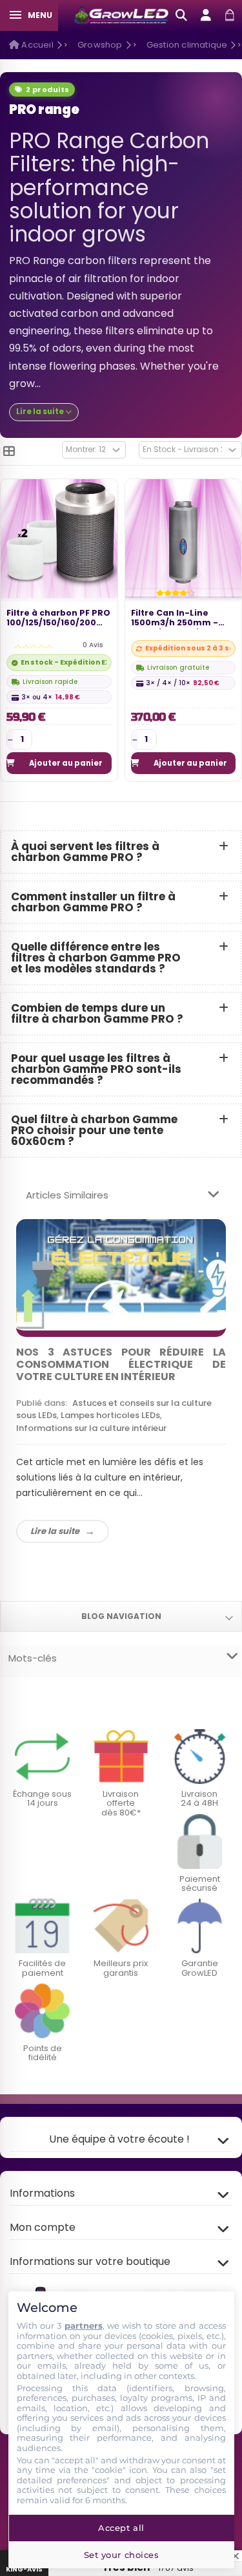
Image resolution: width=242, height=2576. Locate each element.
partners (84, 2325)
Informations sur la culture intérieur (91, 1428)
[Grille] (9, 451)
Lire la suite (55, 1531)
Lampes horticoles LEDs (110, 1415)
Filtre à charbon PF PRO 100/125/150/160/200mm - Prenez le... (59, 619)
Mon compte (43, 2227)
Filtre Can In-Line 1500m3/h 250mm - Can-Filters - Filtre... (177, 619)
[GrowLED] (121, 15)
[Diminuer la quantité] (10, 739)
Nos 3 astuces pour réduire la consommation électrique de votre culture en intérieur (121, 1364)
